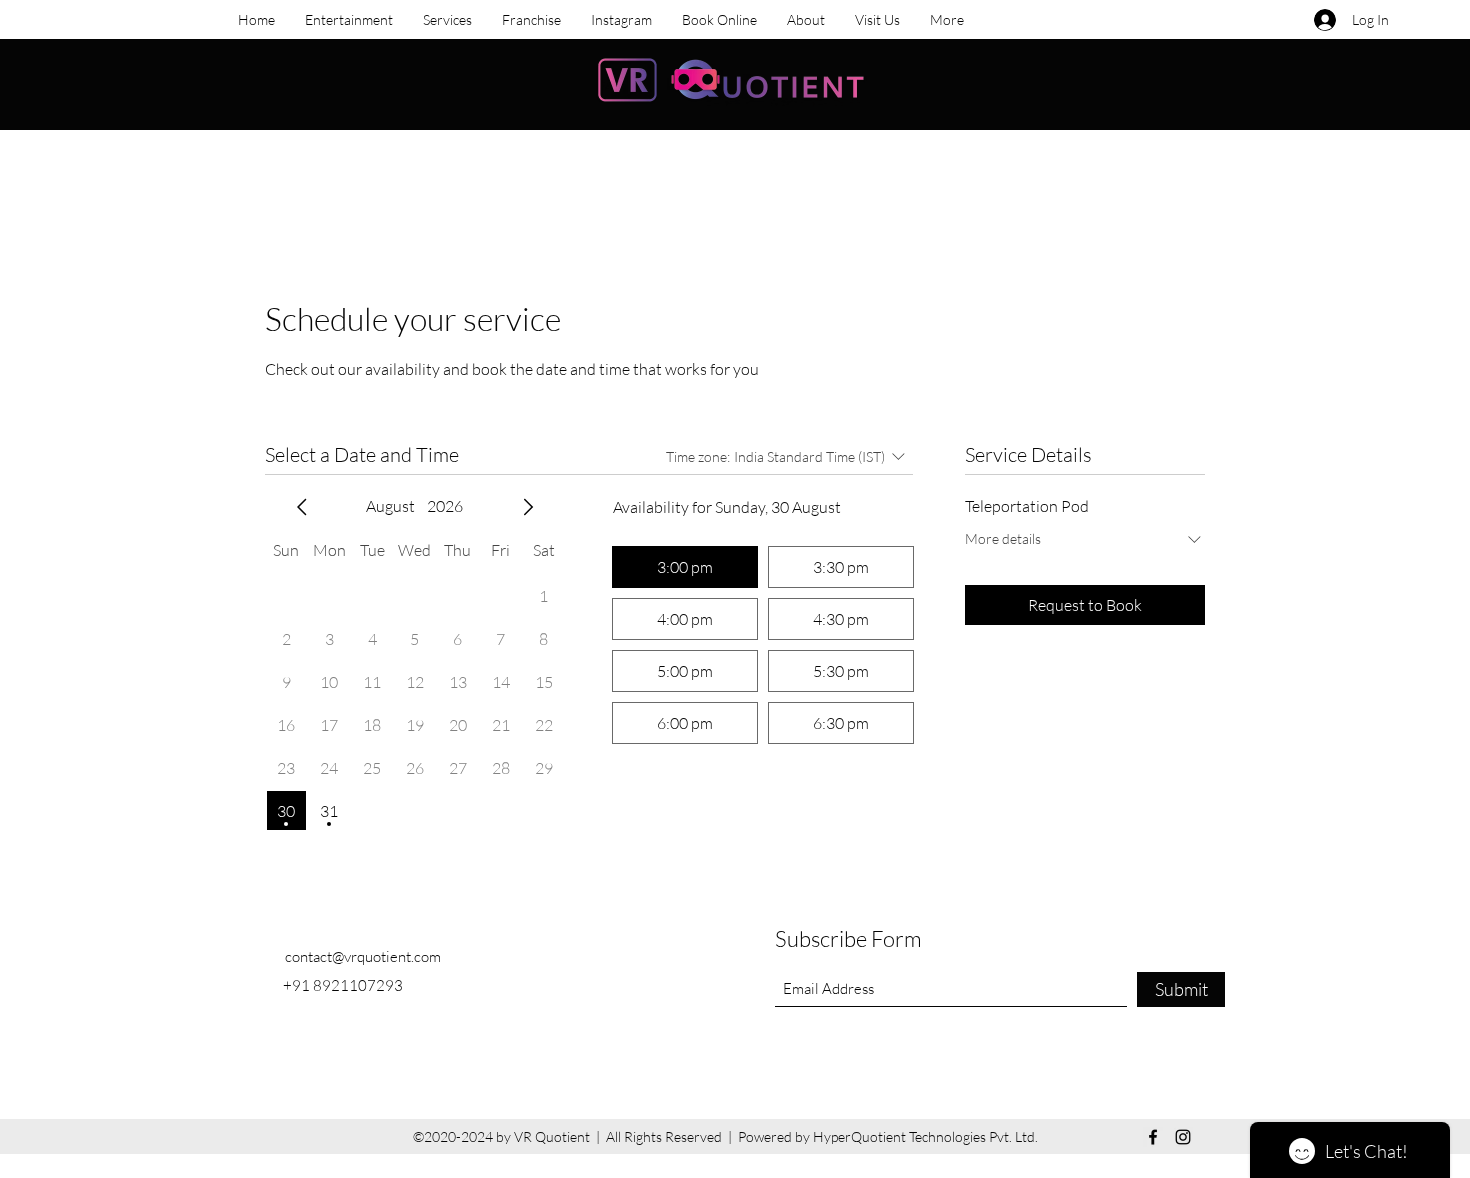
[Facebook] (1153, 1137)
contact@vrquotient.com (363, 956)
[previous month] (302, 507)
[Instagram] (1183, 1137)
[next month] (528, 507)
